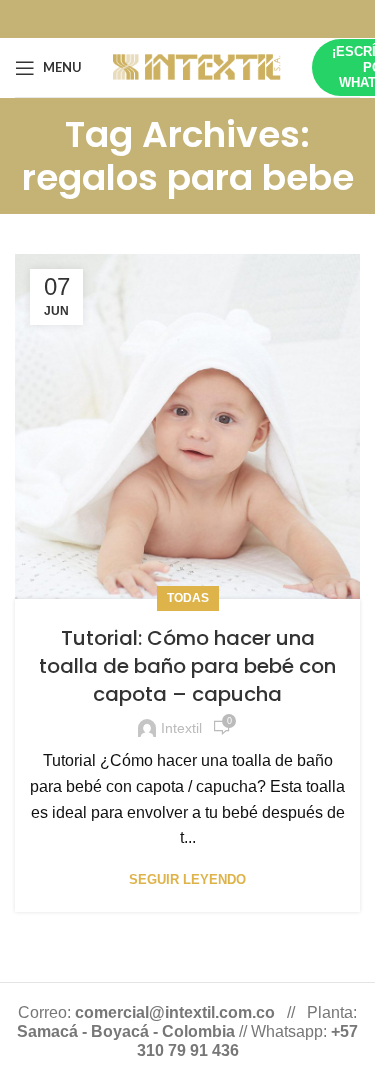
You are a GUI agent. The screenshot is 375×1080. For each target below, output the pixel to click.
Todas (188, 598)
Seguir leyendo (187, 879)
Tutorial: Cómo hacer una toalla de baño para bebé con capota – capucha (187, 666)
